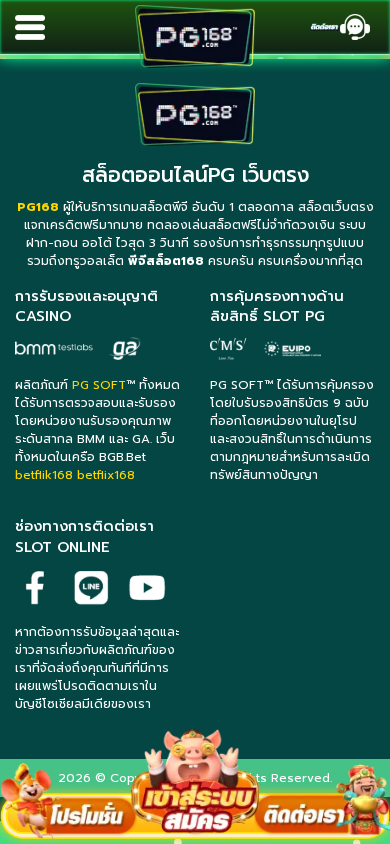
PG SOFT (99, 385)
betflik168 (44, 475)
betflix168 (106, 475)
